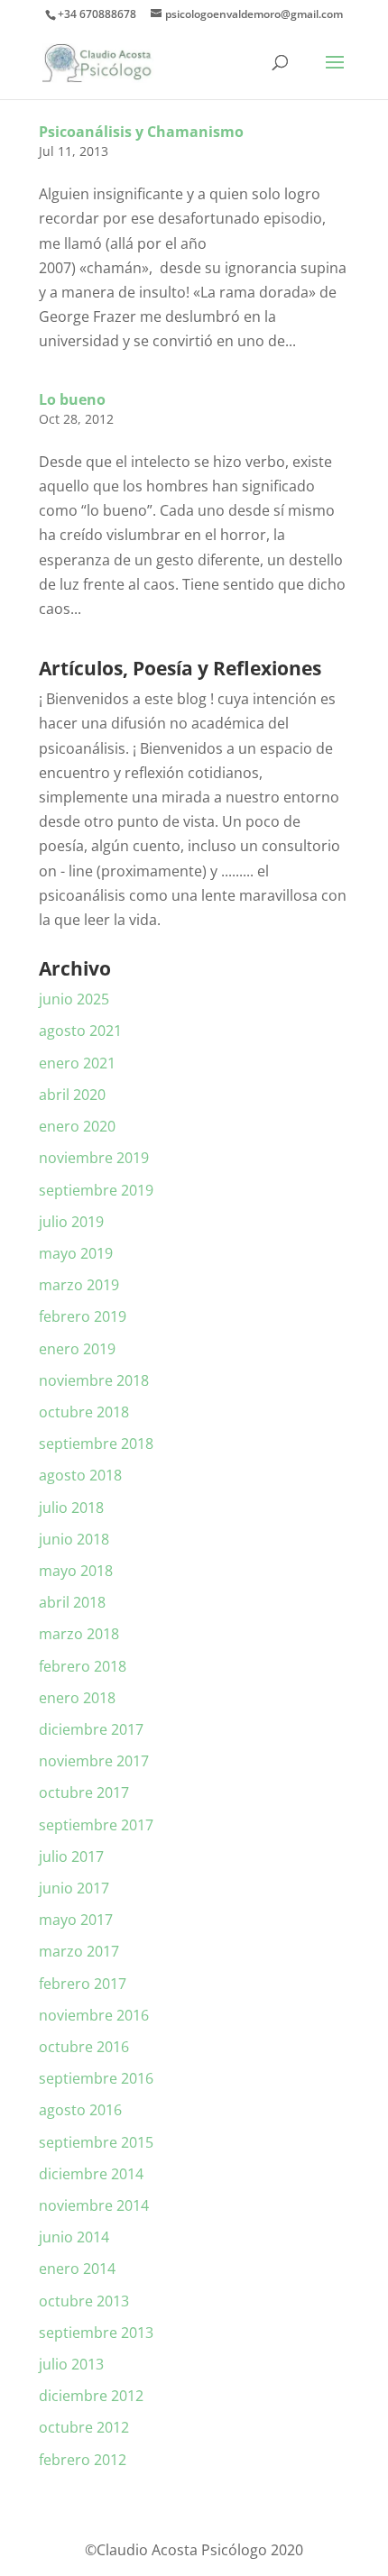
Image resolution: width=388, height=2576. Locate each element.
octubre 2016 (84, 2047)
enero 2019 (77, 1349)
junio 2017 (74, 1888)
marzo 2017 (79, 1951)
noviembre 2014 (94, 2205)
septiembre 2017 (96, 1825)
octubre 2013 (84, 2301)
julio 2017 (71, 1856)
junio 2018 (74, 1539)
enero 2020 (77, 1126)
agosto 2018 (80, 1475)
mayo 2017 (76, 1920)
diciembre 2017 (91, 1729)
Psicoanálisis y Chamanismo (141, 132)
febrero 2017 (83, 1984)
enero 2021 (77, 1063)
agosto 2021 (80, 1031)
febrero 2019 (83, 1316)
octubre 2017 (84, 1792)
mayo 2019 (76, 1253)
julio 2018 (71, 1508)
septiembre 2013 (96, 2333)
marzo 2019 (79, 1285)
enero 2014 (77, 2269)
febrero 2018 (83, 1666)
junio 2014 (74, 2237)
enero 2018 (77, 1698)
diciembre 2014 (91, 2174)
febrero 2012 (83, 2460)
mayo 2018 (76, 1571)
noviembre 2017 (94, 1761)
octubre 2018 (84, 1412)
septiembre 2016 (96, 2078)
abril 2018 (72, 1602)
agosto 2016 (80, 2110)
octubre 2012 (84, 2427)
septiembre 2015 (96, 2142)
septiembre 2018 (96, 1444)
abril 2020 (72, 1095)
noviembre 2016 (94, 2015)
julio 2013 (71, 2364)
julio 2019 (71, 1222)
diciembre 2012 (91, 2396)
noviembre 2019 (94, 1158)
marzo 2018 (79, 1634)
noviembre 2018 (94, 1380)
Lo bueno (72, 399)
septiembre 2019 (96, 1190)
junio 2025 (74, 999)
